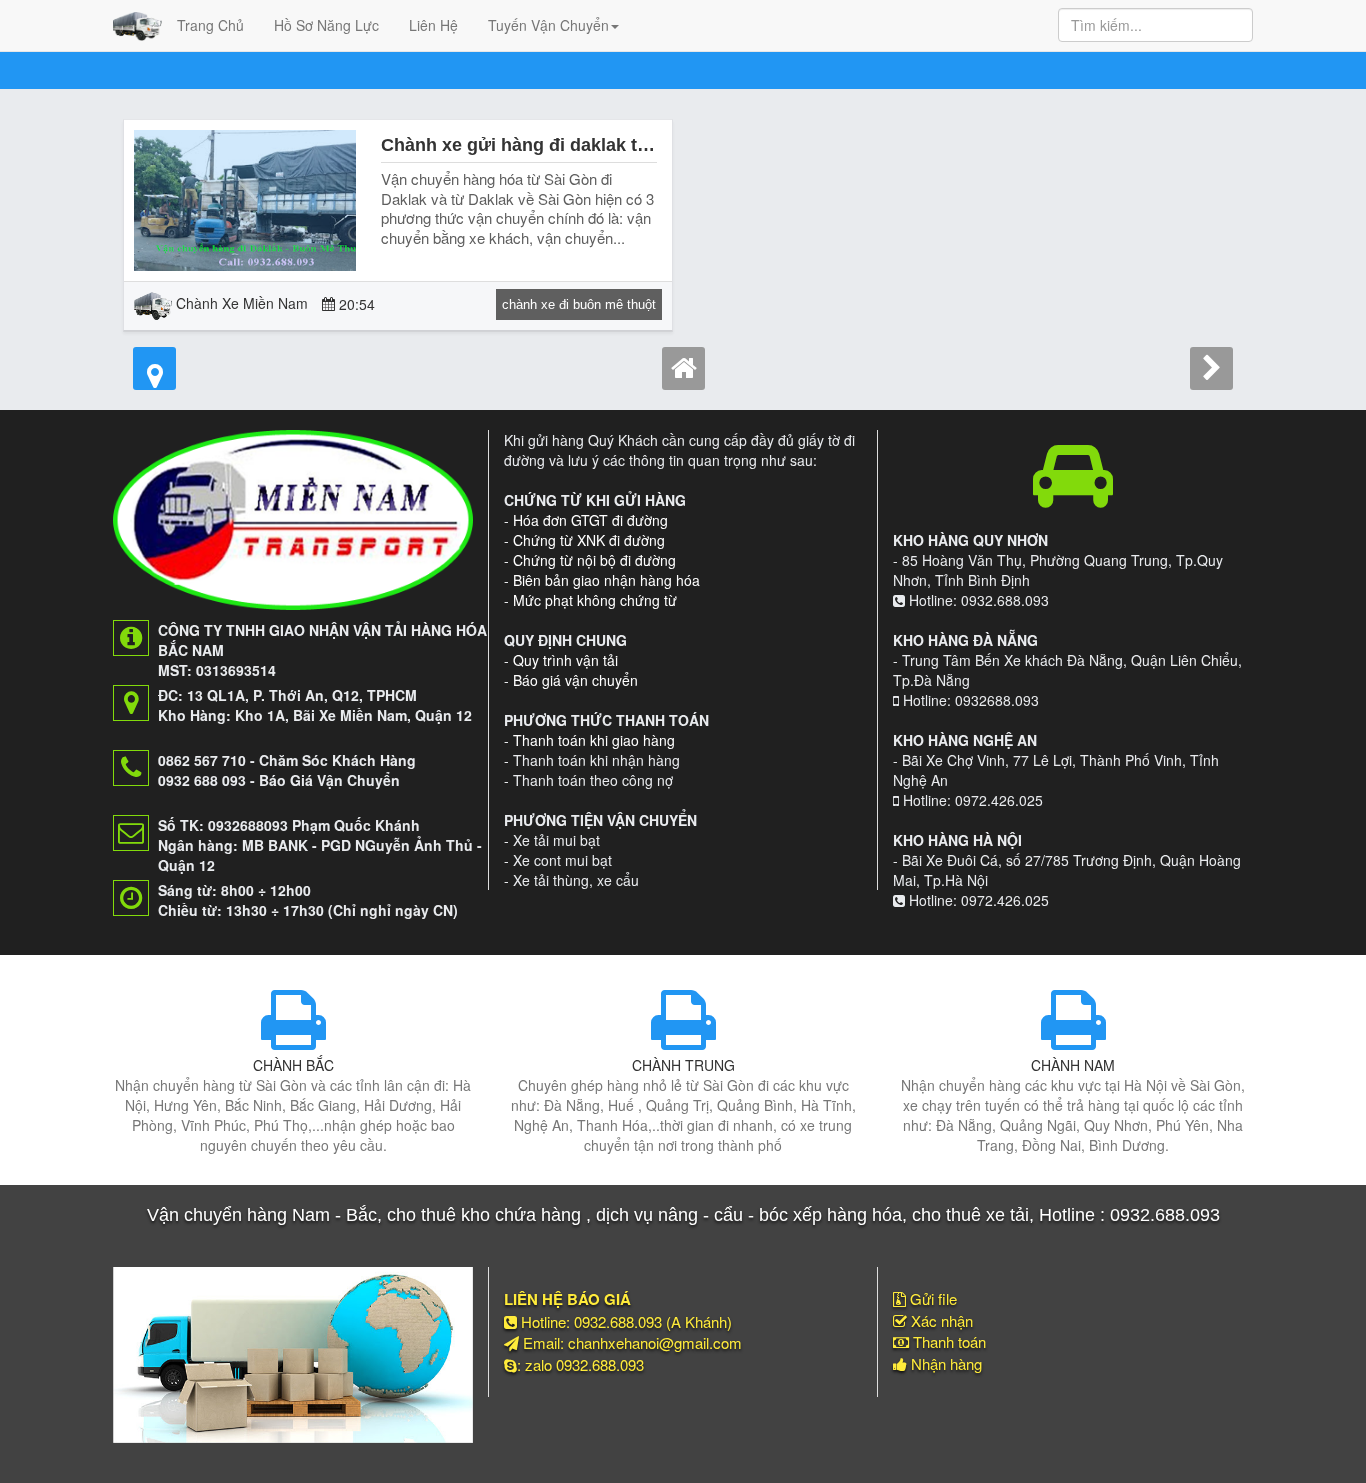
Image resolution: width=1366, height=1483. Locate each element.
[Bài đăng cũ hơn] (1211, 368)
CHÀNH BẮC (293, 1065)
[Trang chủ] (683, 368)
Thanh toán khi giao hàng (594, 740)
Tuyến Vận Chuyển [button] (548, 25)
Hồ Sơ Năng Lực (326, 25)
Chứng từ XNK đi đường (589, 540)
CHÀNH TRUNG (683, 1065)
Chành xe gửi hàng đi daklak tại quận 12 (553, 145)
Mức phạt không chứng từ (595, 600)
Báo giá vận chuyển (575, 680)
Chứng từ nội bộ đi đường (594, 560)
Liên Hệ (433, 25)
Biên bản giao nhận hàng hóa (606, 580)
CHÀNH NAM (1073, 1065)
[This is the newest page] (154, 368)
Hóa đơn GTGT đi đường (590, 520)
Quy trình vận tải (565, 660)
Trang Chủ (210, 25)
